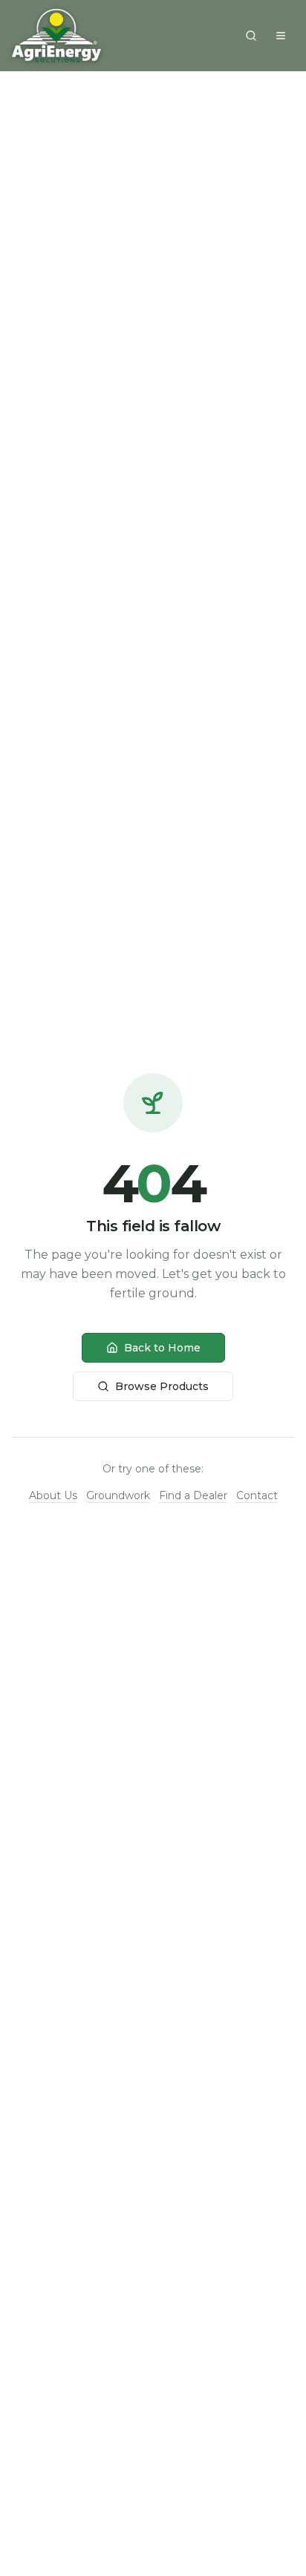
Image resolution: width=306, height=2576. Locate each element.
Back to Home (162, 1348)
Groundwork (118, 1495)
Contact (257, 1495)
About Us (53, 1495)
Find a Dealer (193, 1495)
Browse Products (162, 1386)
